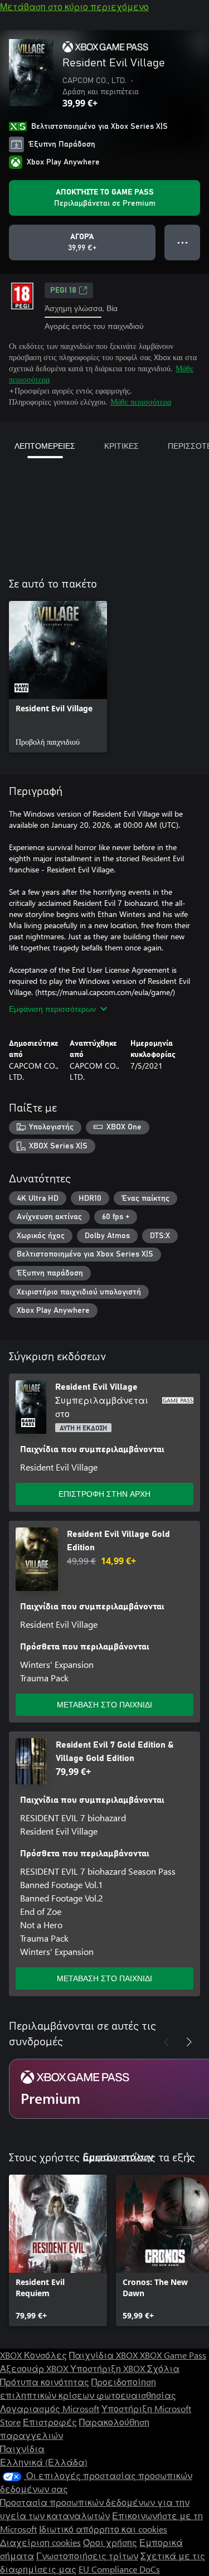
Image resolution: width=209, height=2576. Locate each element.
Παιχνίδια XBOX (104, 2355)
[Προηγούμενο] (167, 2042)
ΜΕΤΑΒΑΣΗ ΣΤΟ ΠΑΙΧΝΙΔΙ (104, 1704)
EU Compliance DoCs (119, 2569)
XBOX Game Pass (173, 2355)
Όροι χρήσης (110, 2542)
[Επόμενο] (189, 2042)
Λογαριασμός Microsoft (50, 2408)
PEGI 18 (63, 290)
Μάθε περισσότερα (141, 402)
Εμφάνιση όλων (118, 2157)
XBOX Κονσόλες (33, 2355)
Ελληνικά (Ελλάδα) (44, 2462)
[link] (58, 677)
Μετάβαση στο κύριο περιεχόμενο (74, 6)
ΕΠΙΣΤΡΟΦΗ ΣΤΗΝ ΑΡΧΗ (104, 1494)
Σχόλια (163, 2368)
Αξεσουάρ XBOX (35, 2368)
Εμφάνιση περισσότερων (52, 1009)
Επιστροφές (50, 2422)
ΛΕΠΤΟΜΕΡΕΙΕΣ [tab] (45, 446)
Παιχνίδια (22, 2449)
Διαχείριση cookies (40, 2542)
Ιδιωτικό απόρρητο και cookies (103, 2529)
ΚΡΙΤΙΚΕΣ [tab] (121, 446)
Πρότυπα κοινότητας (45, 2382)
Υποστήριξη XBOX (109, 2368)
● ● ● (183, 242)
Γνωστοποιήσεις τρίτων (87, 2556)
